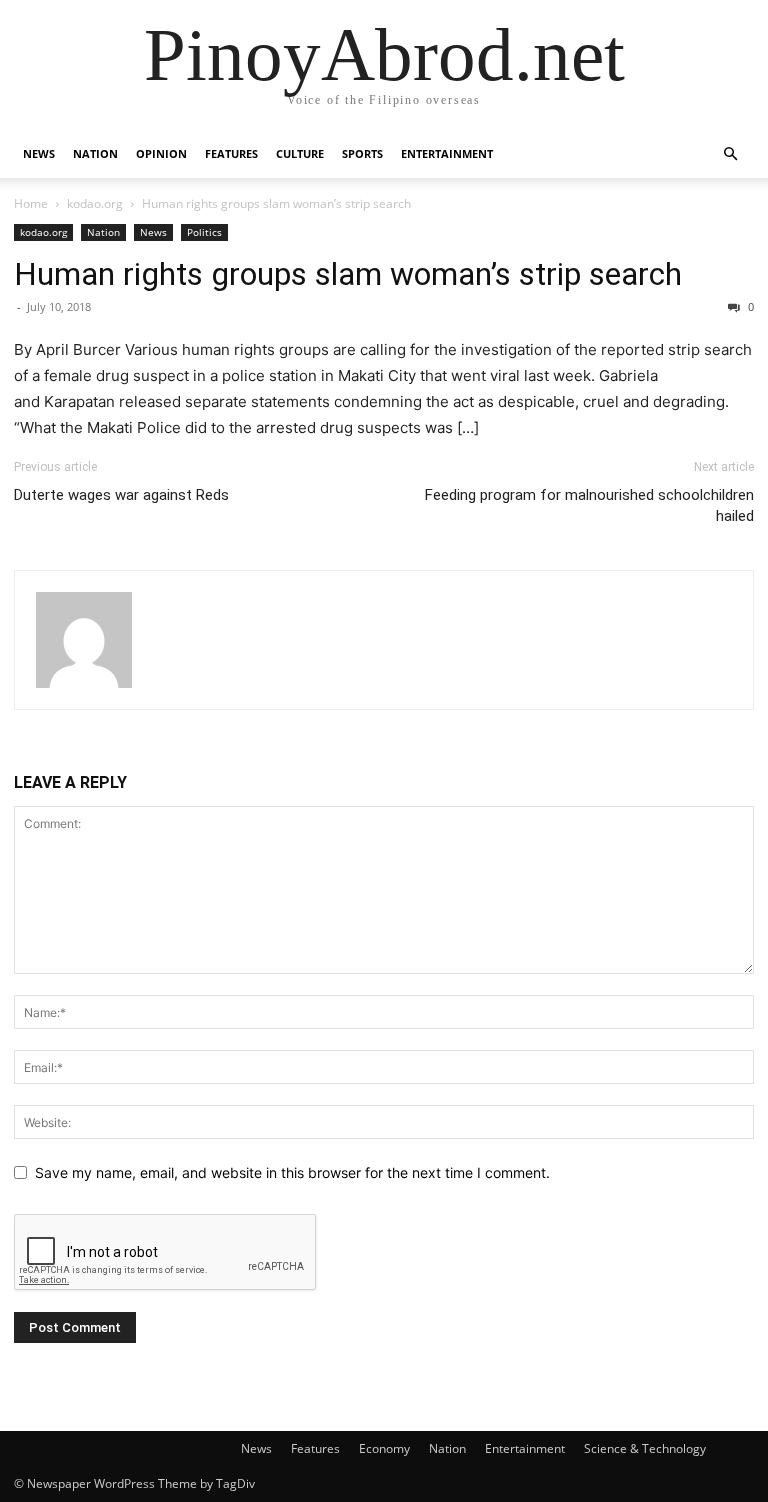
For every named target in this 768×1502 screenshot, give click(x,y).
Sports (362, 153)
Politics (204, 232)
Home (31, 203)
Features (231, 153)
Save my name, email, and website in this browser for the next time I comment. (292, 1172)
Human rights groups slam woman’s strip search (348, 274)
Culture (300, 153)
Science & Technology (645, 1448)
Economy (384, 1448)
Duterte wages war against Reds (121, 495)
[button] (730, 154)
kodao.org (95, 203)
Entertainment (447, 153)
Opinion (161, 153)
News (39, 153)
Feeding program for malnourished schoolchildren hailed (589, 505)
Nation (95, 153)
